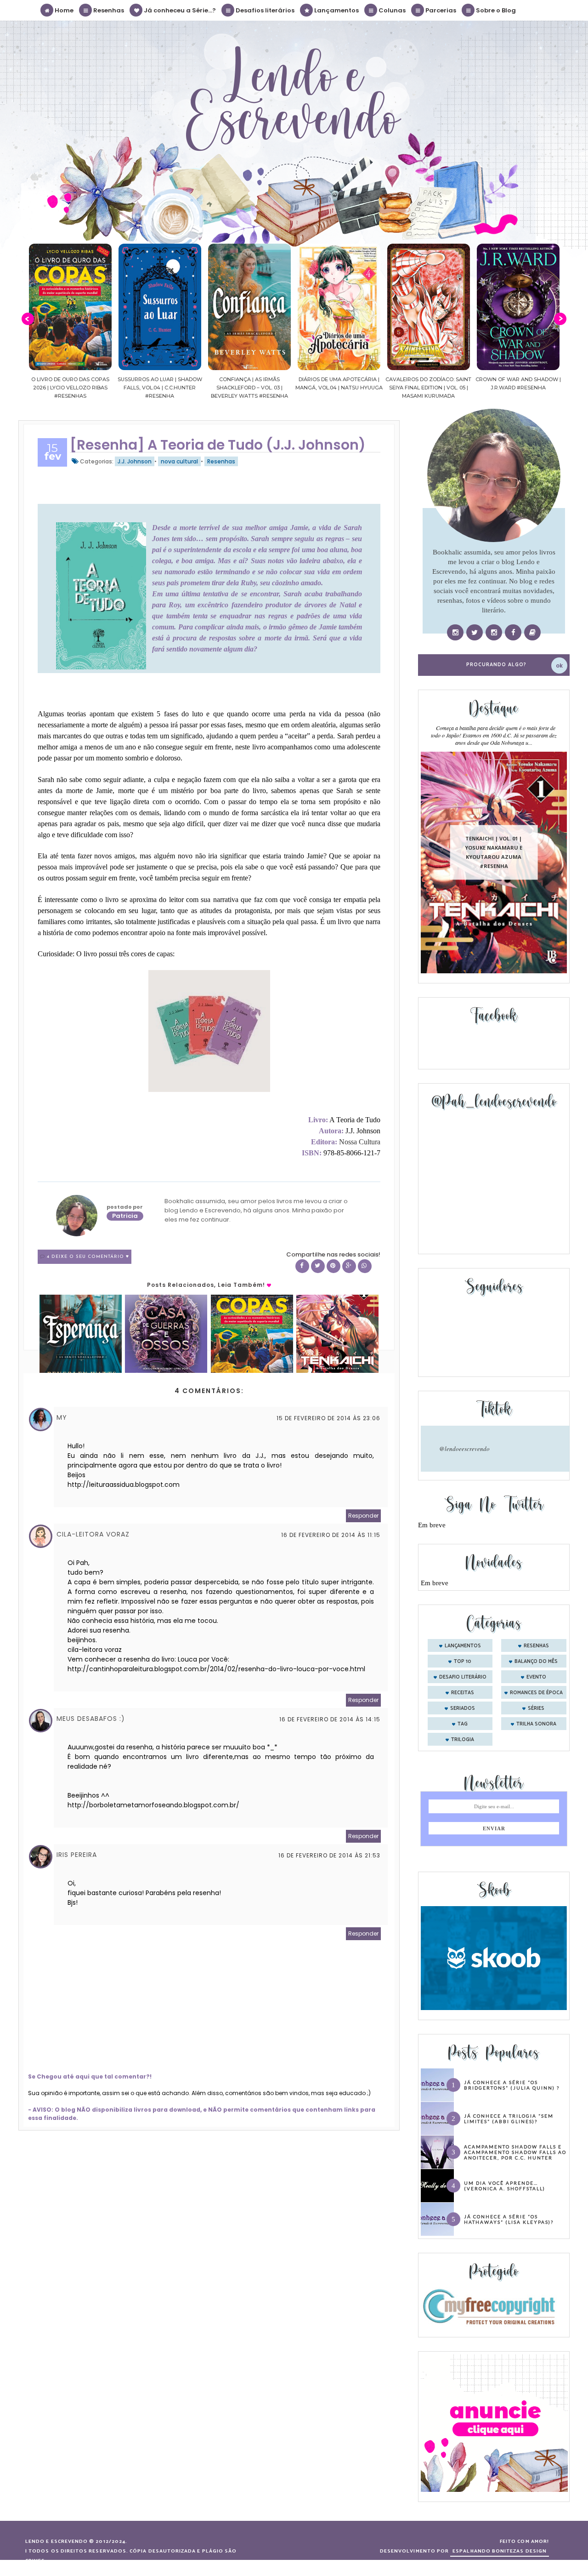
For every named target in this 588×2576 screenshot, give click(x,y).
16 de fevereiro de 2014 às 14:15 (330, 1719)
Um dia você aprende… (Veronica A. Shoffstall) (505, 2186)
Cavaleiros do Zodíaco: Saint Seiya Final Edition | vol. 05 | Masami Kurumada (349, 388)
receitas (463, 1693)
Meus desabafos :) (91, 1719)
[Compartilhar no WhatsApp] (365, 1266)
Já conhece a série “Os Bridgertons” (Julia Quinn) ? (512, 2085)
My (62, 1417)
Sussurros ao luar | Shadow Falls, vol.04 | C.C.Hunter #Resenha (80, 388)
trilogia (463, 1740)
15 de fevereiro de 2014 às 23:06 (328, 1418)
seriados (463, 1708)
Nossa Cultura (360, 1142)
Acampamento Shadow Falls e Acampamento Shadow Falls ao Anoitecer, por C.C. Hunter (515, 2152)
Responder (363, 1516)
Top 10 (463, 1662)
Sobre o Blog (495, 10)
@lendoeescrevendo (464, 1449)
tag (463, 1724)
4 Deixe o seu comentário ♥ (88, 1257)
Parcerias (440, 10)
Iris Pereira (77, 1855)
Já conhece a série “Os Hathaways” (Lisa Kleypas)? (509, 2219)
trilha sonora (536, 1724)
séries (536, 1708)
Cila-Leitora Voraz (93, 1534)
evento (536, 1677)
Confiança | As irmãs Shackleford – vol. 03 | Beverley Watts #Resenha (170, 388)
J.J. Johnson (135, 461)
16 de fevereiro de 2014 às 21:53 (329, 1855)
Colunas (391, 10)
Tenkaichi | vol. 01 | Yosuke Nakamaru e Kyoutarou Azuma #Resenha (494, 852)
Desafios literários (264, 10)
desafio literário (463, 1677)
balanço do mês (536, 1662)
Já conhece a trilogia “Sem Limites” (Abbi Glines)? (509, 2119)
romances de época (536, 1693)
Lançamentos (336, 10)
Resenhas (108, 10)
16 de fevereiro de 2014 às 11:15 (331, 1535)
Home (63, 10)
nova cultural (179, 461)
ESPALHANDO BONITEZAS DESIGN (500, 2551)
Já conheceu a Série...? (179, 10)
